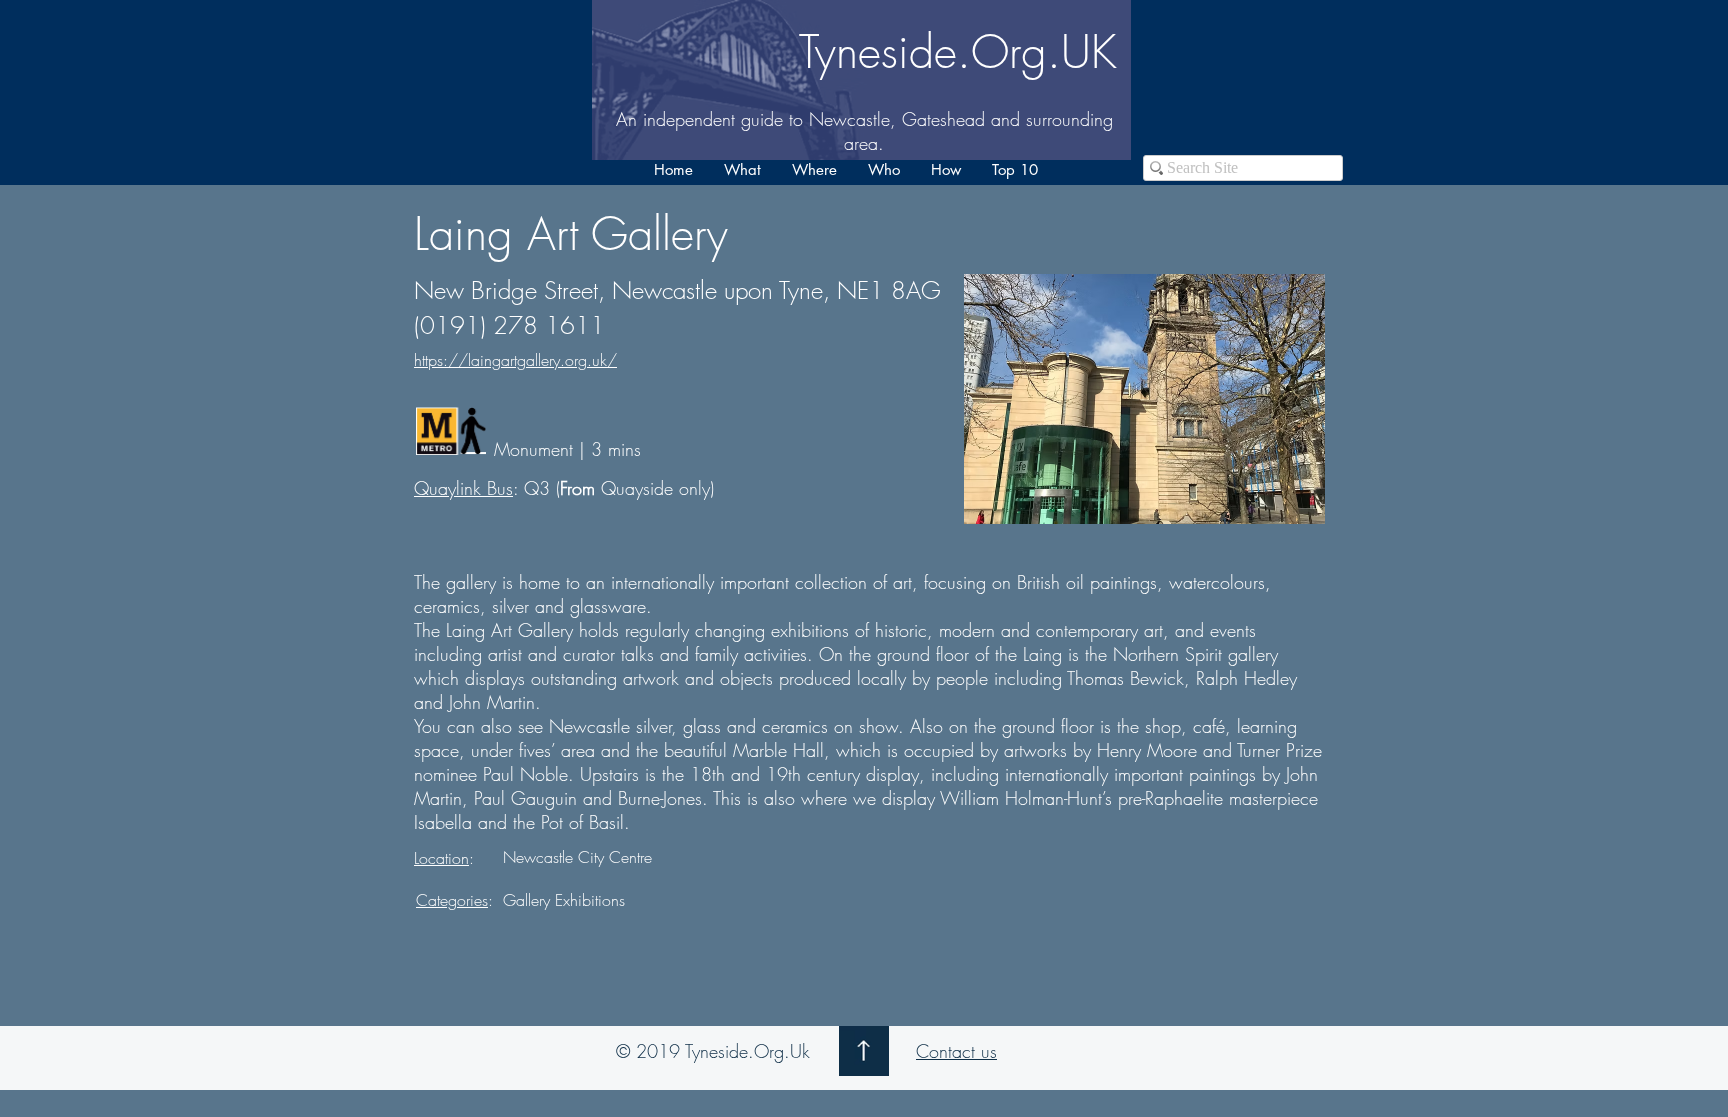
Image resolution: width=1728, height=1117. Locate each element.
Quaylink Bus (463, 488)
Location (441, 858)
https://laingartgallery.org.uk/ (515, 360)
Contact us (956, 1051)
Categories (452, 900)
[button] (742, 170)
